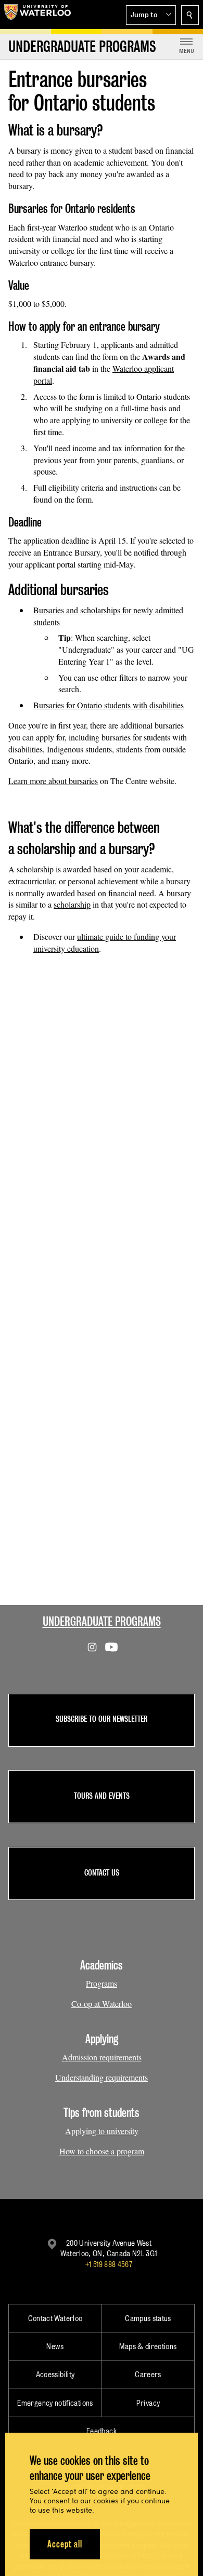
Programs (102, 1983)
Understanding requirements (102, 2077)
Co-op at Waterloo (102, 2004)
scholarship (72, 904)
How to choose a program (102, 2151)
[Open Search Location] (190, 15)
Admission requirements (102, 2057)
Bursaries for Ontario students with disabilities (109, 705)
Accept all (65, 2544)
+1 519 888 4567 (109, 2264)
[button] (151, 15)
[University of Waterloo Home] (37, 15)
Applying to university (102, 2131)
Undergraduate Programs (102, 1621)
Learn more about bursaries (53, 781)
